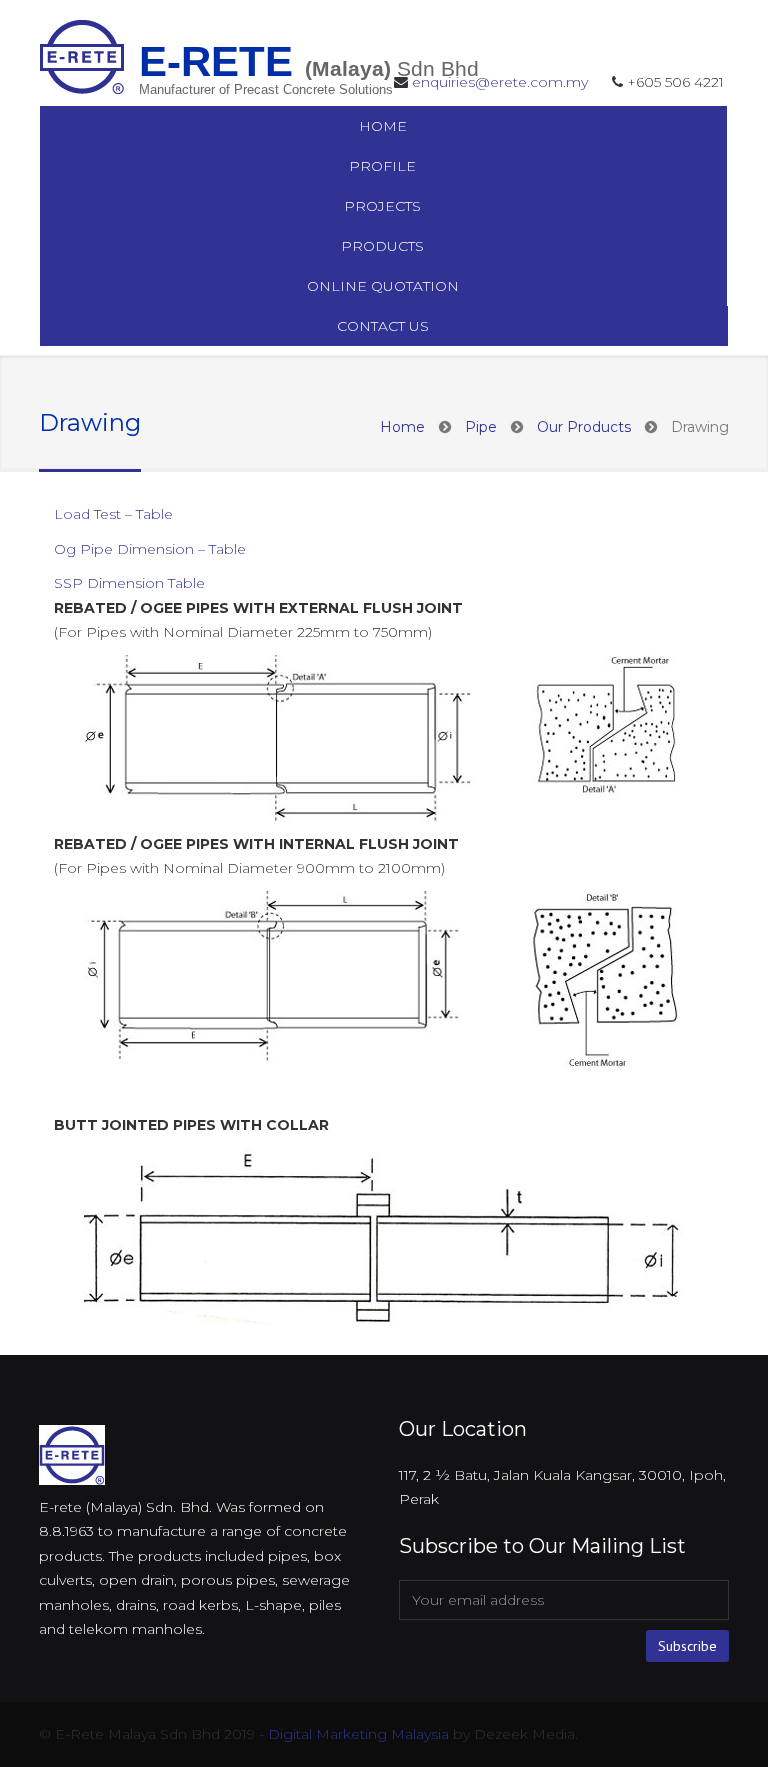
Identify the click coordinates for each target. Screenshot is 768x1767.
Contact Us (383, 326)
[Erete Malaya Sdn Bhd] (82, 56)
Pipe (481, 427)
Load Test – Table (113, 514)
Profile (382, 166)
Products (382, 246)
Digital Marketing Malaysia (358, 1734)
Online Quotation (383, 286)
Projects (382, 206)
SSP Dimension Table (129, 583)
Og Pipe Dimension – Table (150, 549)
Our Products (584, 427)
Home (383, 126)
